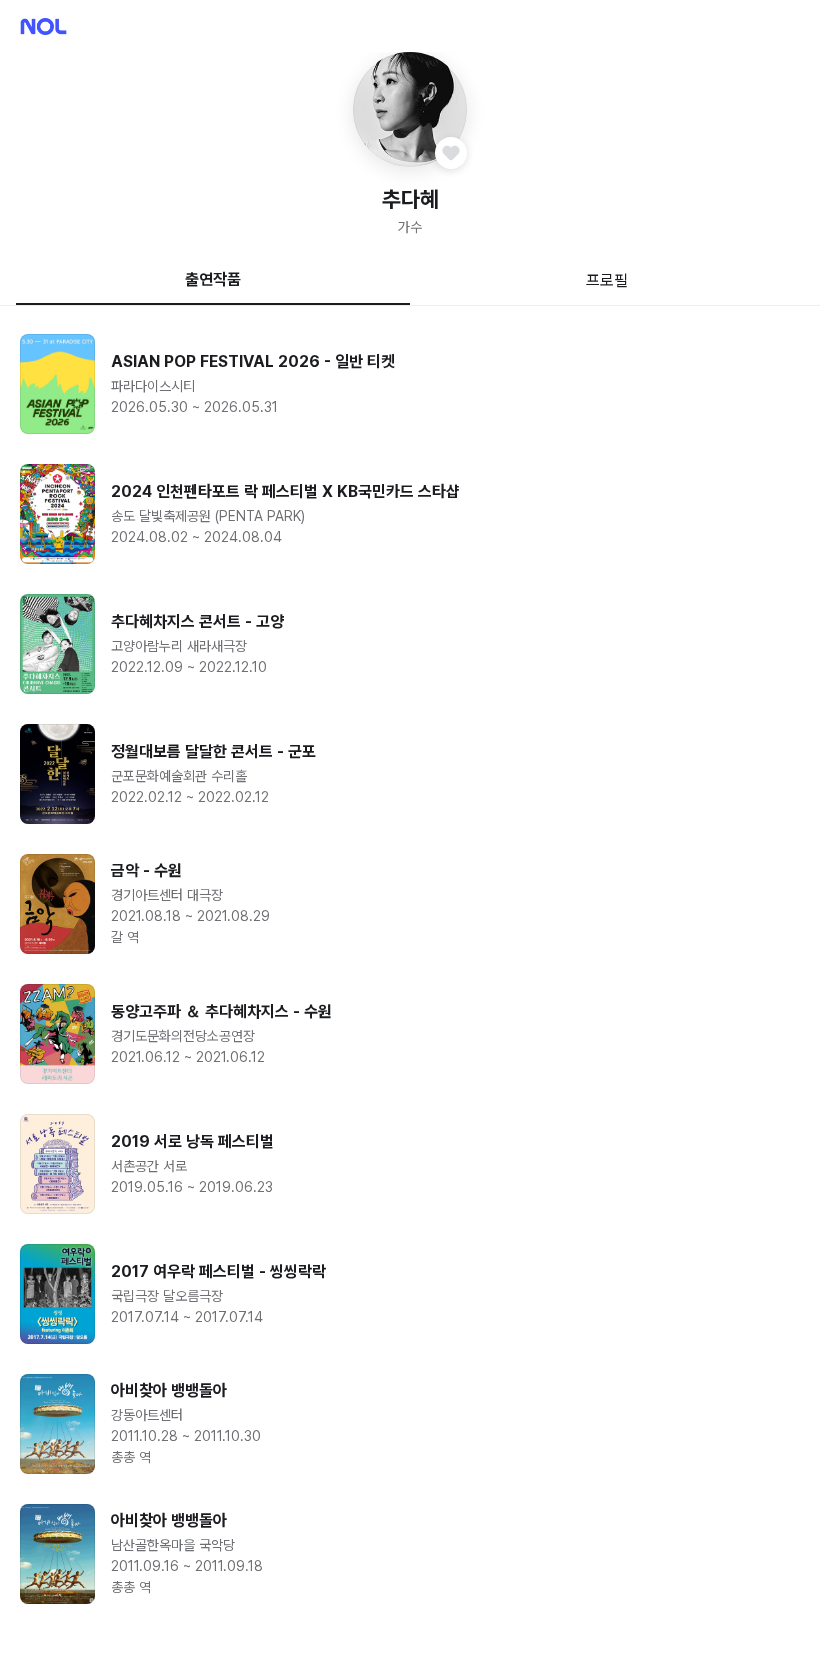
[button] (410, 109)
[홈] (43, 26)
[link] (410, 384)
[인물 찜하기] (451, 153)
